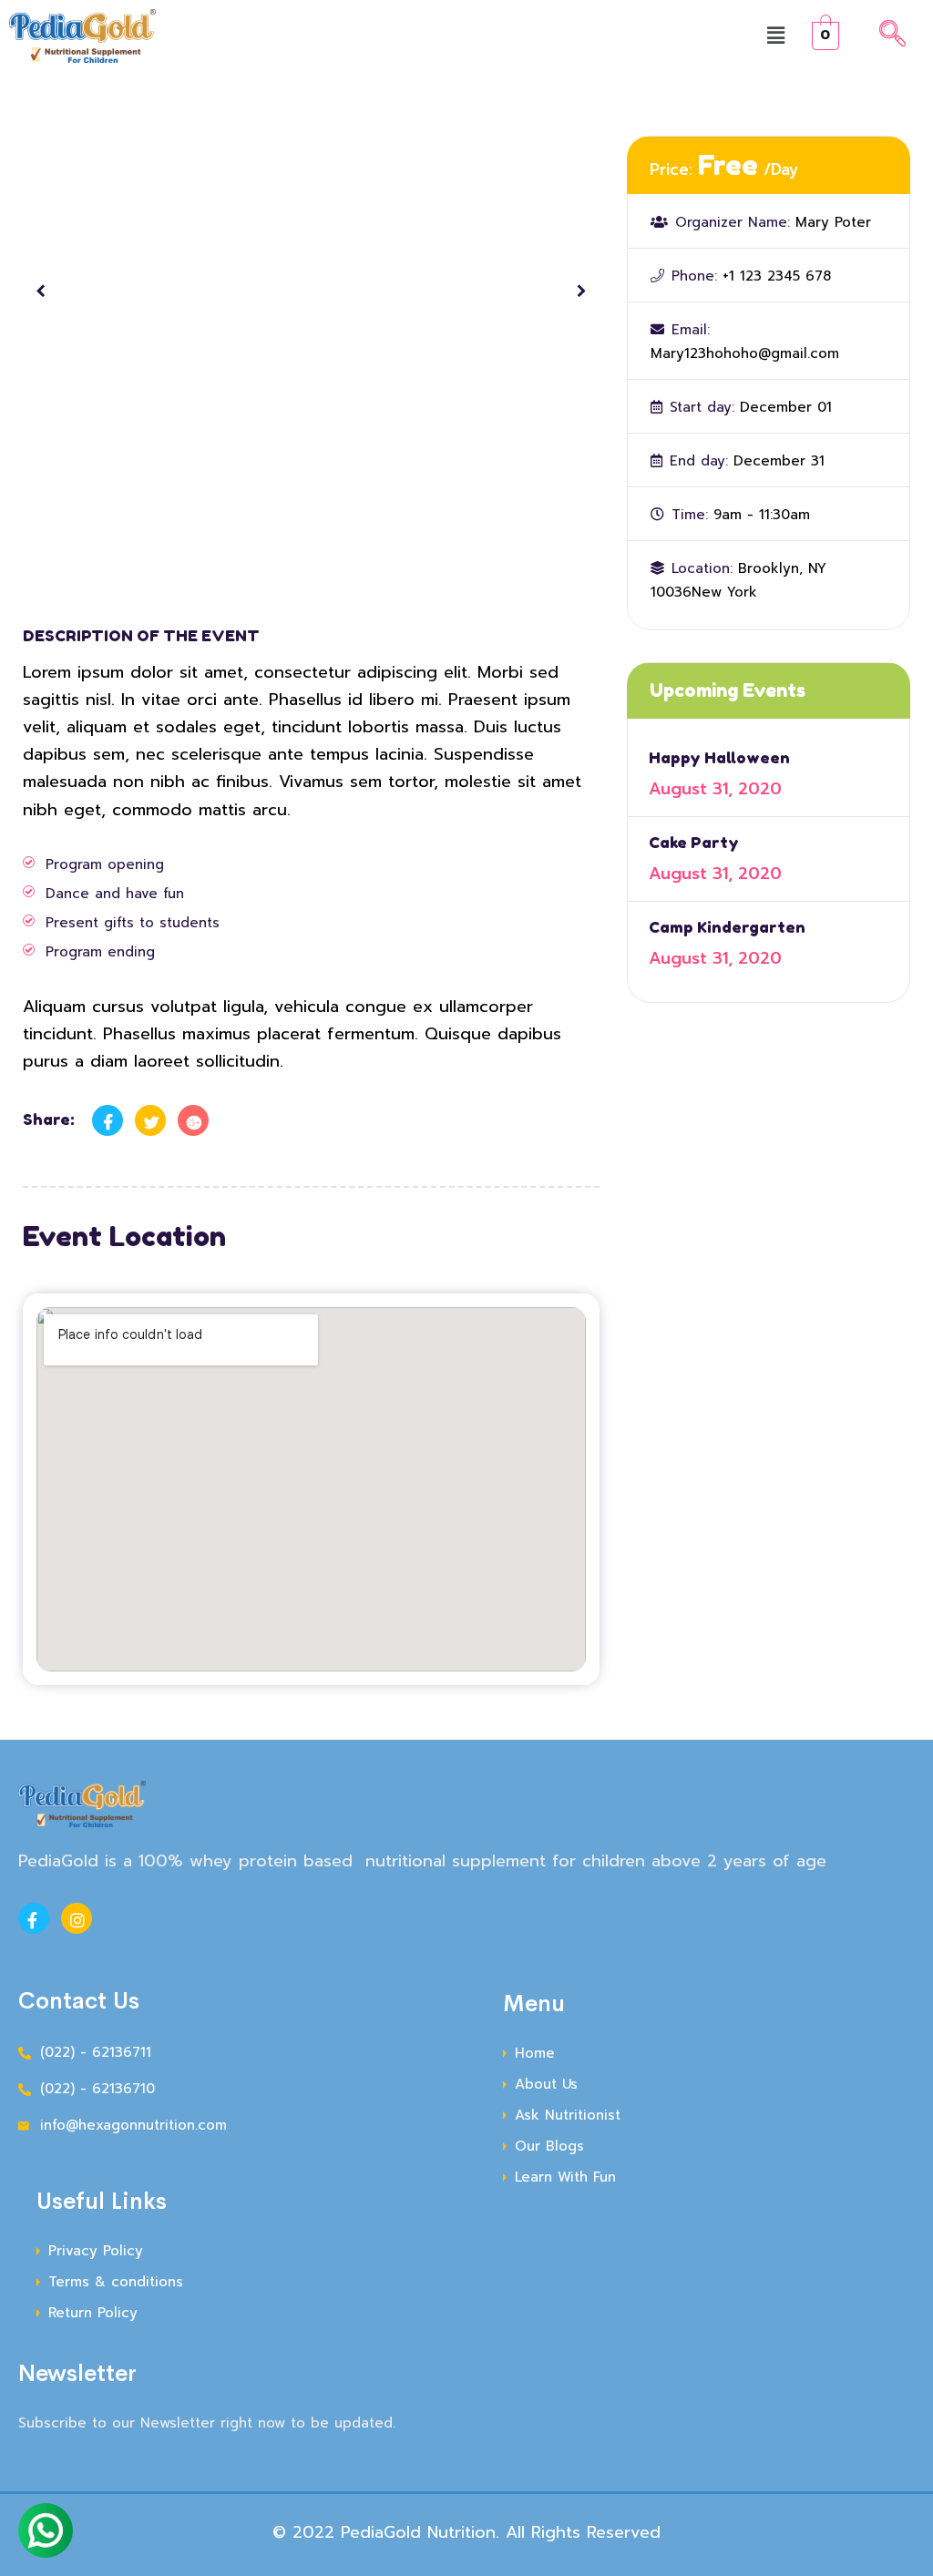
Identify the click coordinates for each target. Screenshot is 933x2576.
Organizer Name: (733, 222)
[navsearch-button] (892, 36)
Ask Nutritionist (568, 2115)
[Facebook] (108, 1120)
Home (535, 2053)
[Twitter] (150, 1120)
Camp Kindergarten (727, 927)
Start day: (702, 407)
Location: (702, 568)
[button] (777, 36)
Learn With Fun (565, 2177)
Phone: (694, 276)
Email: (691, 330)
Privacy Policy (96, 2251)
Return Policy (93, 2313)
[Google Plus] (193, 1120)
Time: (690, 515)
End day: (699, 461)
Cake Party (694, 842)
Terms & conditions (116, 2282)
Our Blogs (549, 2146)
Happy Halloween (719, 757)
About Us (546, 2084)
